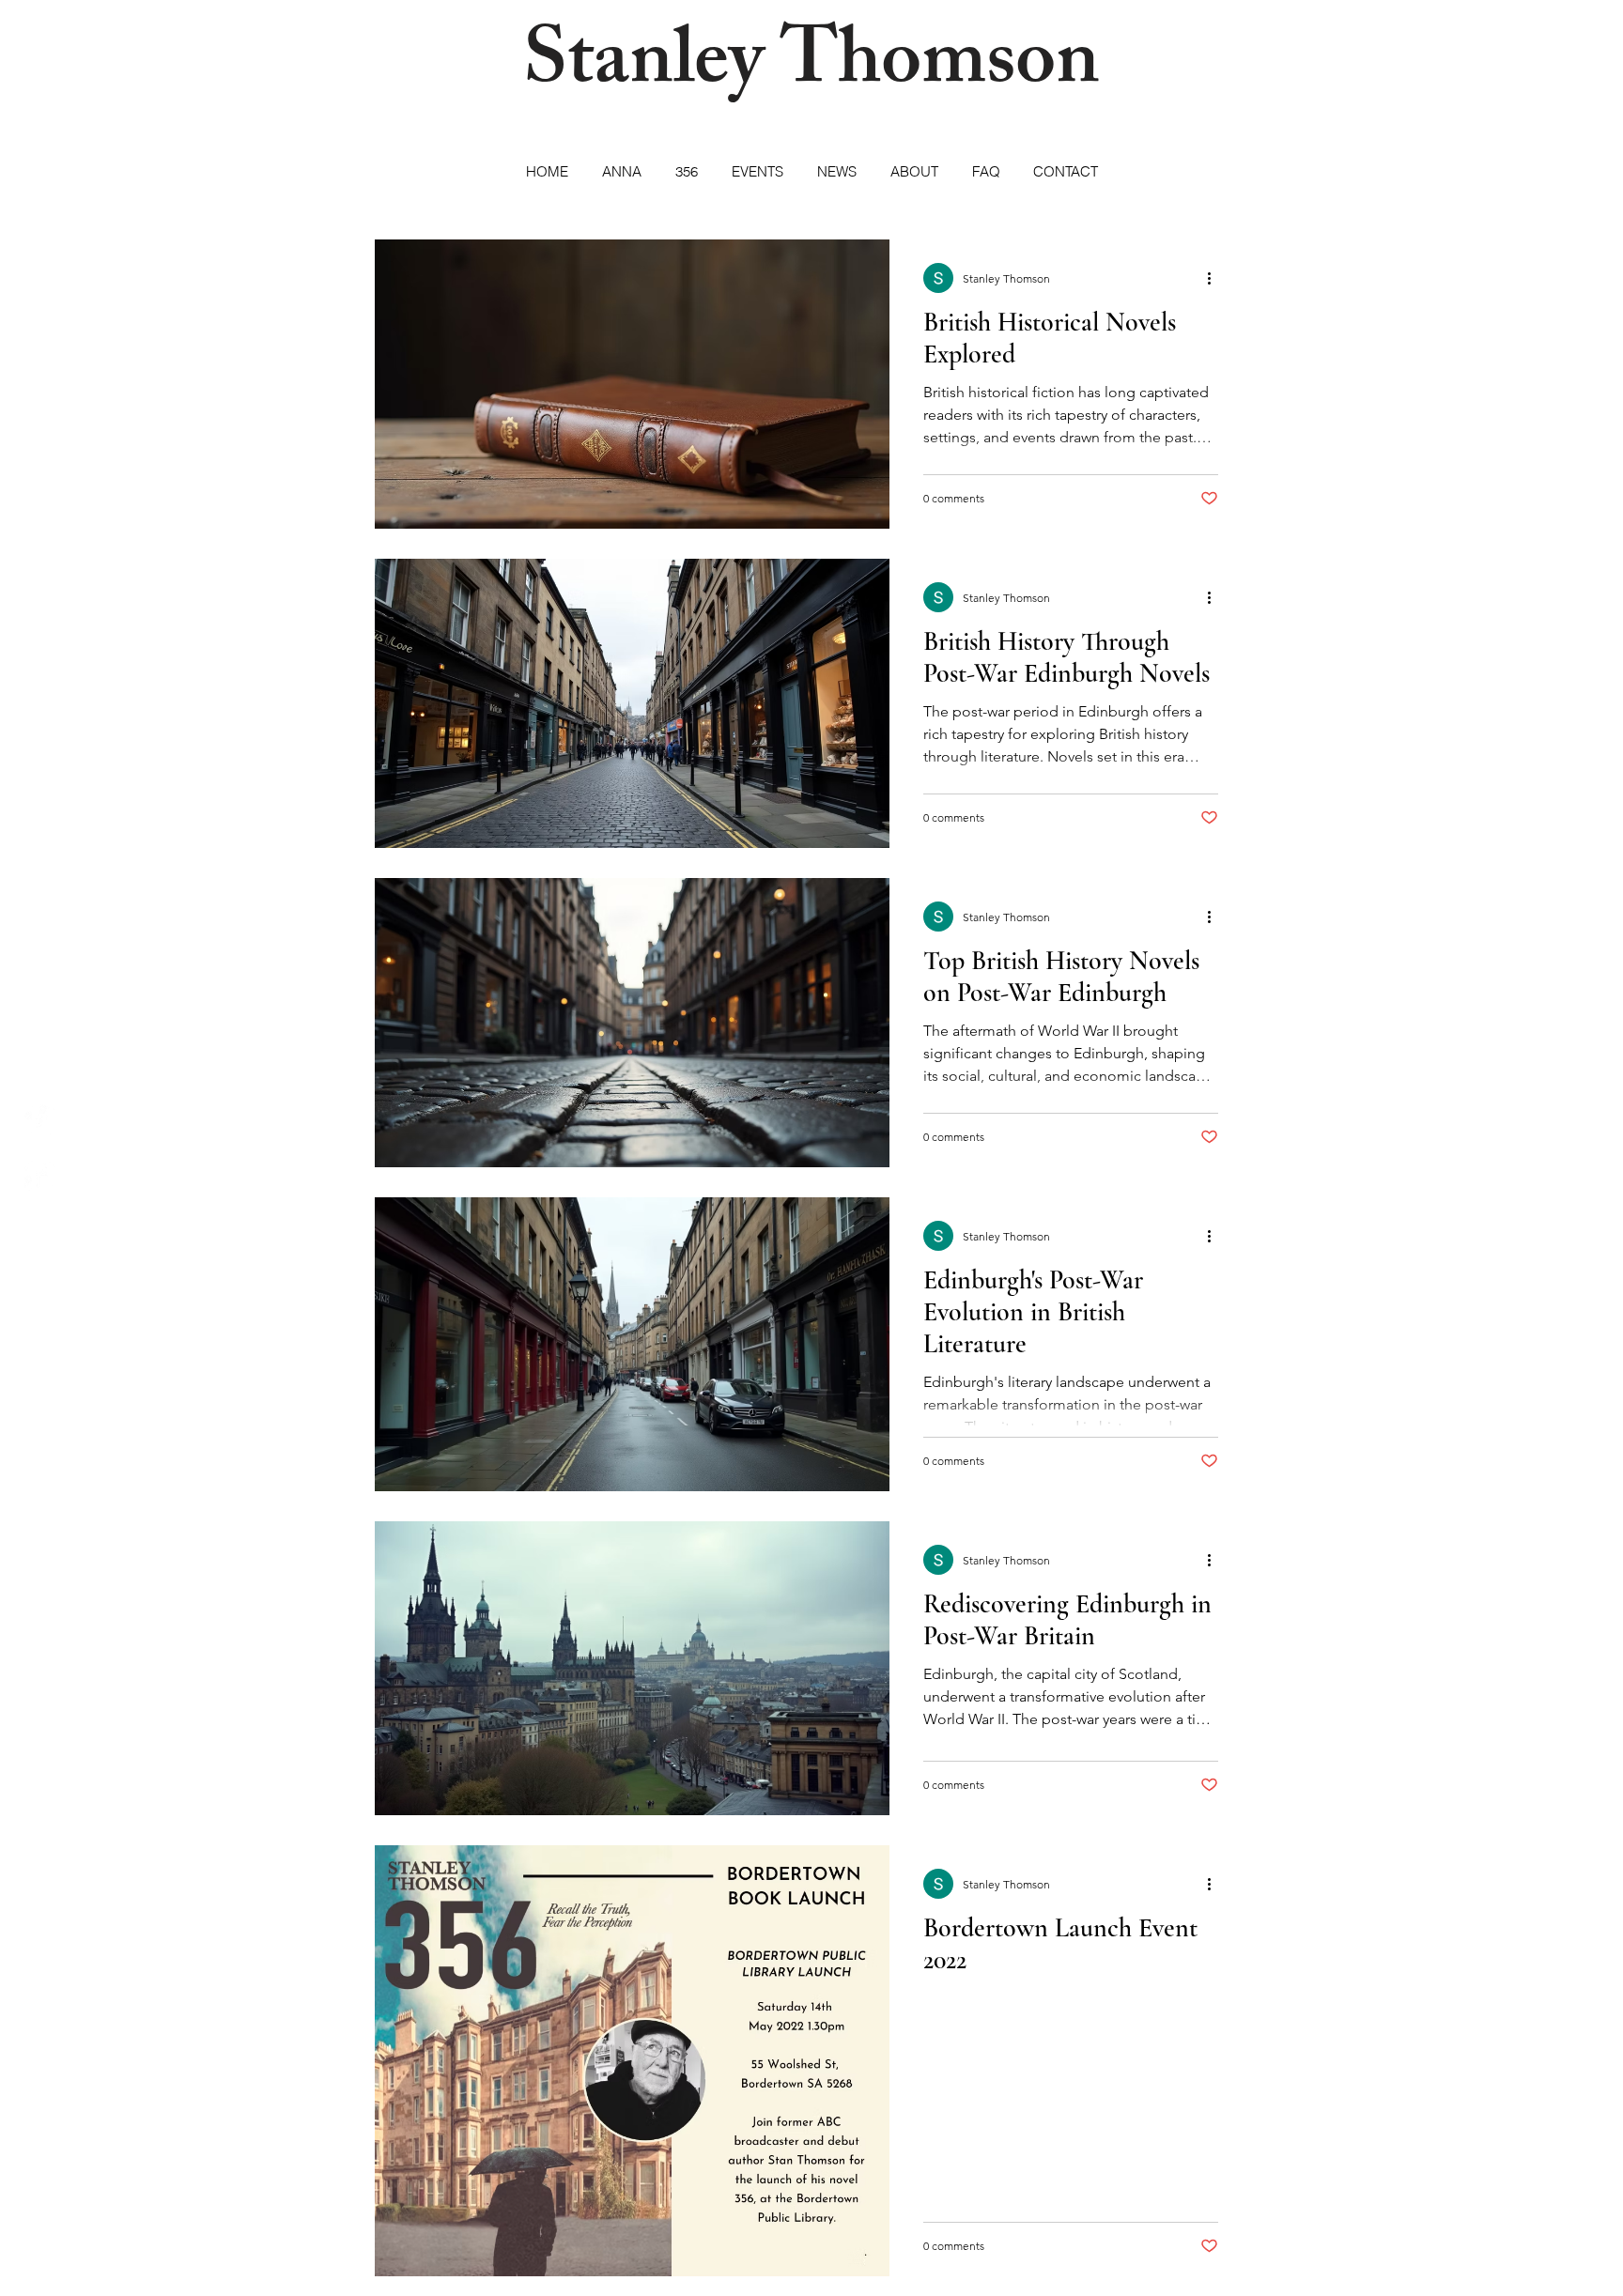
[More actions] (1215, 278)
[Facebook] (40, 1176)
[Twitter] (40, 1120)
